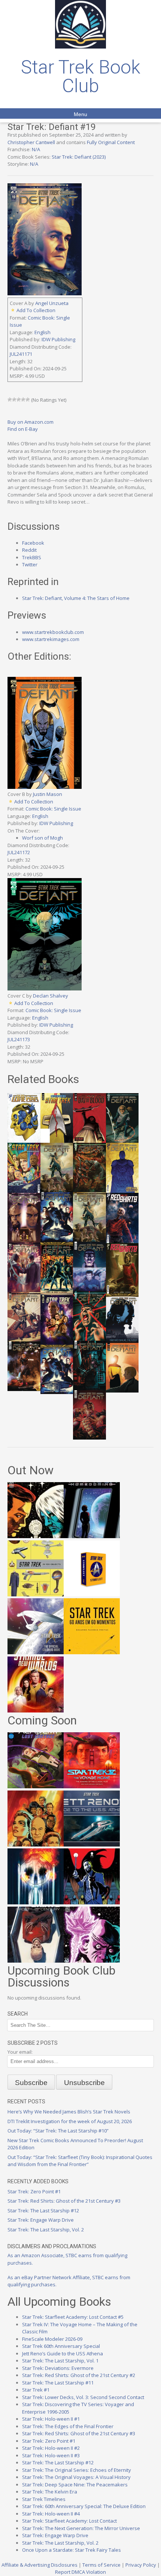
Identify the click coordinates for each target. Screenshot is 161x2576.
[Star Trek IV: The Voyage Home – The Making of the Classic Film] (92, 1786)
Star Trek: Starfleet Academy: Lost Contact (69, 2521)
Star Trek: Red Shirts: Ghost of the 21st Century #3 (64, 2201)
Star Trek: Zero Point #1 (34, 2191)
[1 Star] (10, 399)
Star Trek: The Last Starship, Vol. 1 (60, 2361)
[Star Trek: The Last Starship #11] (92, 1961)
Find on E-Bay (23, 429)
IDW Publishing (58, 339)
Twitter (30, 564)
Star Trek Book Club (81, 77)
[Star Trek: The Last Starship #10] (36, 1536)
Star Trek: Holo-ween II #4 (51, 2514)
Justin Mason (48, 794)
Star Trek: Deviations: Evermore (58, 2368)
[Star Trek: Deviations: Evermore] (92, 1903)
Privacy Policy (141, 2565)
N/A (36, 149)
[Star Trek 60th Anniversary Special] (36, 1845)
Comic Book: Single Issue (53, 809)
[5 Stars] (28, 399)
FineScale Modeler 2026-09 (52, 2339)
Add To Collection (36, 310)
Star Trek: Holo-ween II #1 (51, 2419)
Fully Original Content (111, 142)
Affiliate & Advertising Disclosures (40, 2565)
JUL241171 (21, 354)
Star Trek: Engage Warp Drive (41, 2220)
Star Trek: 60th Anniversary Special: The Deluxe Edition (84, 2506)
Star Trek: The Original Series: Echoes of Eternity (77, 2470)
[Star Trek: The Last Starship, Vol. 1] (36, 1903)
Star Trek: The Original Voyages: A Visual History (76, 2477)
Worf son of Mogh (42, 838)
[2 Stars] (14, 399)
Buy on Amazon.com (31, 422)
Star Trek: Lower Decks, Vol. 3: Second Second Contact (83, 2397)
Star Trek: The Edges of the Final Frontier (68, 2426)
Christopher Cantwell (31, 142)
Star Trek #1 (36, 2390)
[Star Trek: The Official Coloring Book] (36, 1652)
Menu (80, 114)
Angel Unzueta (52, 303)
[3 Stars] (19, 399)
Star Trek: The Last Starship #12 (43, 2211)
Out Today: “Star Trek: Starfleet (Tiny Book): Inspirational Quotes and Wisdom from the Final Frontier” (80, 2161)
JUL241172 (19, 852)
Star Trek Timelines (44, 2499)
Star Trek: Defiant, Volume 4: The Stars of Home (76, 598)
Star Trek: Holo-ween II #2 (51, 2448)
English (42, 332)
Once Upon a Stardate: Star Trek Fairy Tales (72, 2550)
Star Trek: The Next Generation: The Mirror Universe (81, 2528)
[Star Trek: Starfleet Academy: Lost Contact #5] (36, 1786)
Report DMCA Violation (80, 2572)
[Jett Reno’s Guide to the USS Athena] (92, 1845)
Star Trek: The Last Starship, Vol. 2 (46, 2230)
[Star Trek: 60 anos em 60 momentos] (92, 1652)
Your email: (20, 2052)
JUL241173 (19, 1039)
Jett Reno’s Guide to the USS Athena (63, 2353)
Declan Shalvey (51, 996)
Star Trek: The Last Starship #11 (58, 2383)
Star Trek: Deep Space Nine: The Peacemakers (75, 2485)
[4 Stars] (23, 399)
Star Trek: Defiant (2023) (79, 157)
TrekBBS (32, 557)
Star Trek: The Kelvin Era (50, 2492)
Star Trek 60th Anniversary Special (61, 2346)
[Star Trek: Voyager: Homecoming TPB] (92, 1536)
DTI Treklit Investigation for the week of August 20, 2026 (70, 2121)
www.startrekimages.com (51, 639)
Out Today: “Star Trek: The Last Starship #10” (58, 2131)
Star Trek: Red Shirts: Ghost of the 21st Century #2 (79, 2375)
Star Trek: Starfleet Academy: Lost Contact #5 (73, 2317)
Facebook (33, 543)
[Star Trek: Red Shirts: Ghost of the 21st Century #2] (36, 1961)
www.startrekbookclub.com (53, 632)
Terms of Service (101, 2565)
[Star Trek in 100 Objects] (36, 1595)
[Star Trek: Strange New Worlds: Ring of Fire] (36, 1711)
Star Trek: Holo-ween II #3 (51, 2455)
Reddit (29, 550)
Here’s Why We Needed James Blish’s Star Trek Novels (69, 2112)
